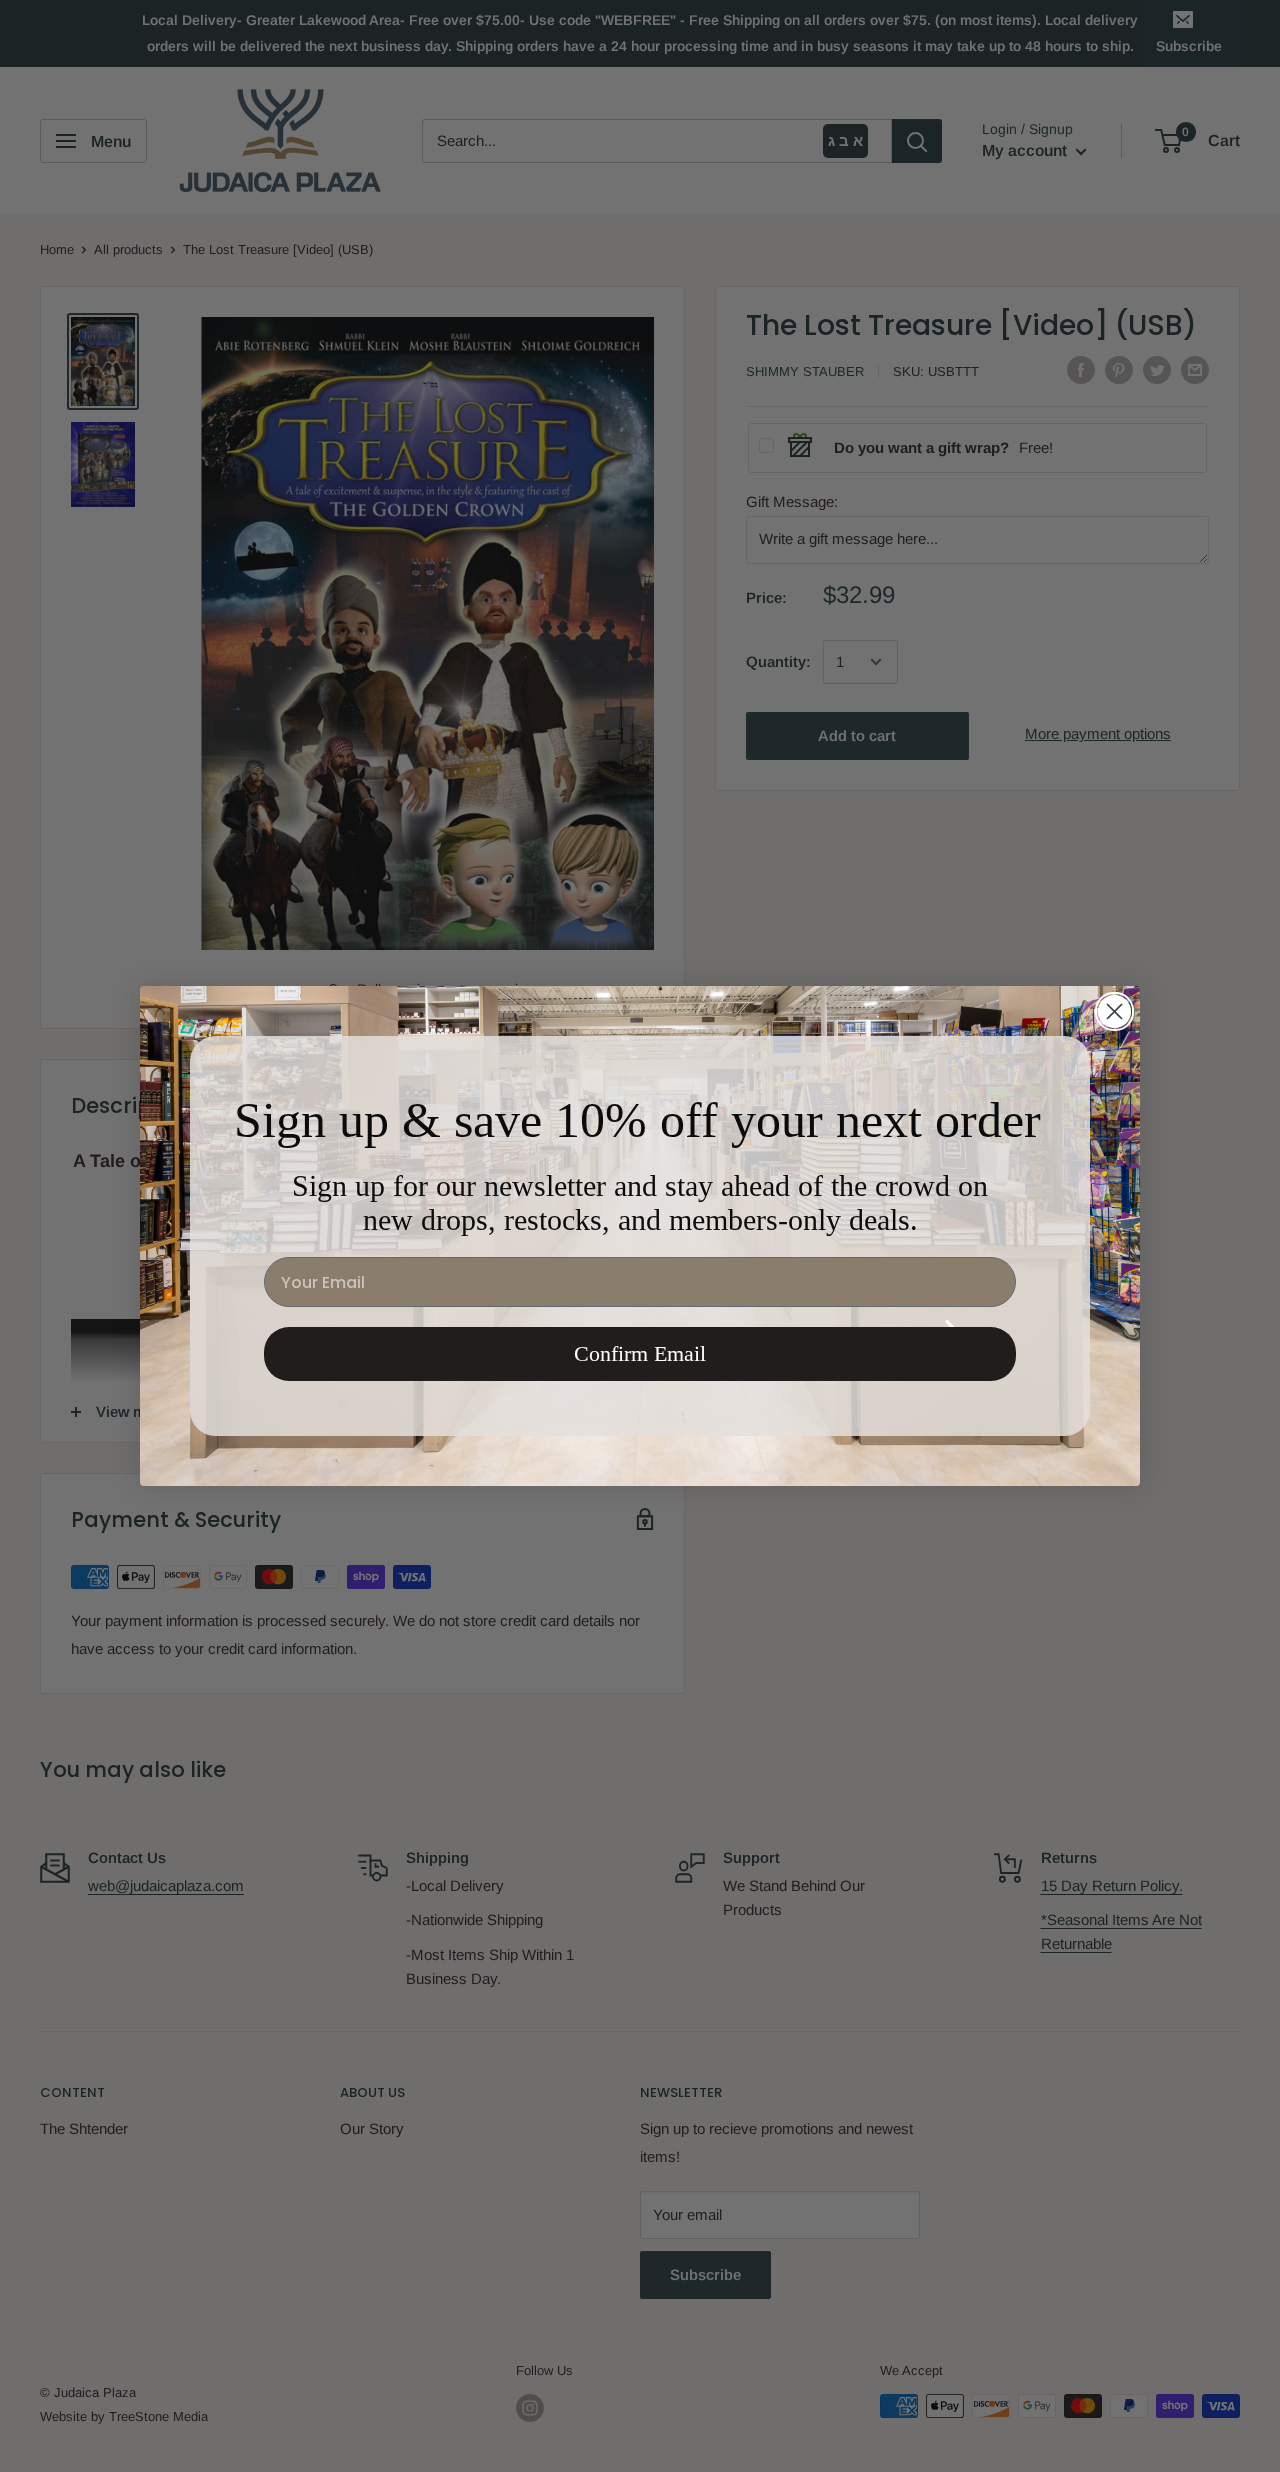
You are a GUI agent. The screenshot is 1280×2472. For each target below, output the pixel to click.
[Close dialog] (1114, 1011)
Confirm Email (640, 1353)
